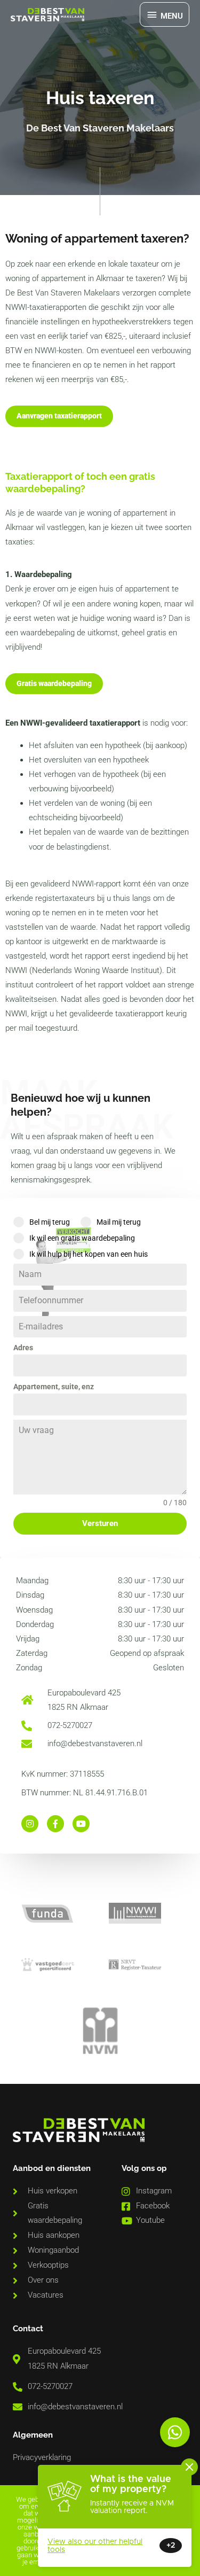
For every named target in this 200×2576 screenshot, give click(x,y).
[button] (175, 2432)
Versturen (100, 1523)
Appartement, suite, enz (54, 1387)
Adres (23, 1348)
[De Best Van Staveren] (47, 15)
